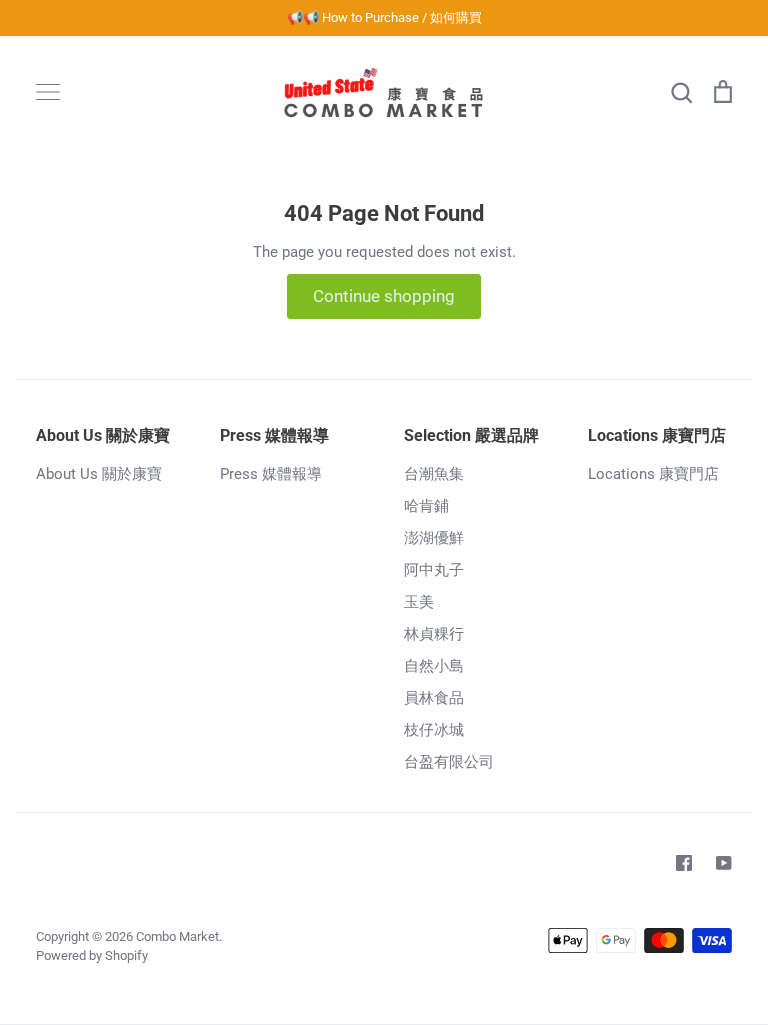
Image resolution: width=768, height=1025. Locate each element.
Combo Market (177, 936)
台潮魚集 (434, 474)
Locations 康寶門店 (653, 474)
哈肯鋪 (426, 506)
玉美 (419, 602)
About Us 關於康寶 (99, 474)
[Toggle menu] (48, 92)
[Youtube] (724, 863)
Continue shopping (384, 296)
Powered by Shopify (92, 955)
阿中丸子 (434, 570)
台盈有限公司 (449, 762)
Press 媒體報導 (271, 474)
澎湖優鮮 (434, 538)
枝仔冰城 (434, 730)
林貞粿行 (434, 634)
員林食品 (434, 698)
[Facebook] (684, 863)
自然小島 (434, 666)
